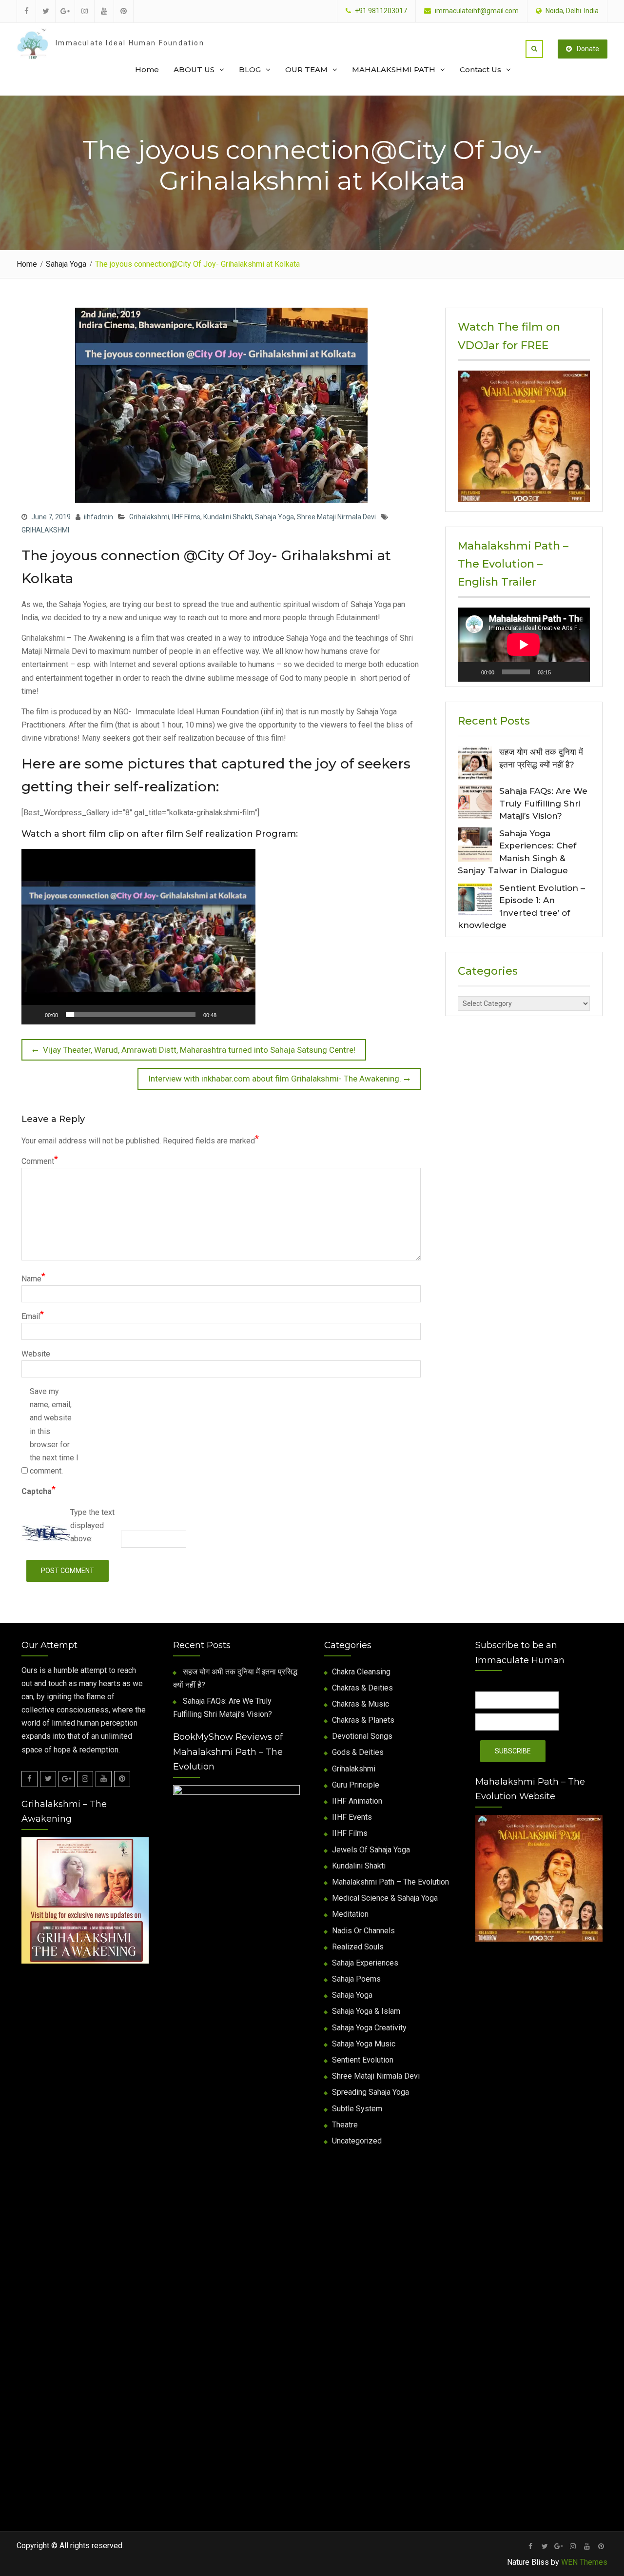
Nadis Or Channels (363, 1931)
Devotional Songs (362, 1736)
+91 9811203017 (381, 11)
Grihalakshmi (149, 517)
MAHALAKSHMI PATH (394, 69)
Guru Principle (356, 1785)
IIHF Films (186, 517)
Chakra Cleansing (361, 1672)
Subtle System (357, 2109)
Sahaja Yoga (274, 517)
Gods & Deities (358, 1752)
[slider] (131, 1015)
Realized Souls (358, 1947)
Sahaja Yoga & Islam (366, 2011)
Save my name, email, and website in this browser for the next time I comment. (54, 1431)
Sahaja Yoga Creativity (369, 2028)
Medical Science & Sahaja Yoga (385, 1898)
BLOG (250, 69)
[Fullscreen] (274, 1015)
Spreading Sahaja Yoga (370, 2092)
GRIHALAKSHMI (45, 530)
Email (33, 1315)
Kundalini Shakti (228, 517)
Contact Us (480, 69)
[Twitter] (48, 1779)
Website (36, 1354)
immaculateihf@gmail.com (477, 11)
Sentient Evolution (363, 2060)
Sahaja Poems (356, 1979)
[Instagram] (85, 1779)
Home (147, 69)
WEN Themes (584, 2562)
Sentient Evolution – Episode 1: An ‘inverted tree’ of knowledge (521, 907)
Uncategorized (357, 2141)
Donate (588, 49)
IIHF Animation (357, 1801)
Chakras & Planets (363, 1720)
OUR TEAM (306, 69)
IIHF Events (352, 1817)
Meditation (350, 1914)
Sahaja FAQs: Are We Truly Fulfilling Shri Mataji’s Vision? (543, 803)
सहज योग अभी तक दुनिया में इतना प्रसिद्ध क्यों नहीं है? (541, 758)
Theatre (345, 2125)
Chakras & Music (361, 1704)
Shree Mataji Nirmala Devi (336, 517)
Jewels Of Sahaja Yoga (371, 1850)
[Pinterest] (122, 1779)
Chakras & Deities (362, 1688)
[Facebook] (29, 1779)
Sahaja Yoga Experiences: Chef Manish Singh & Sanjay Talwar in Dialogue (517, 852)
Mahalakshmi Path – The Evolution (390, 1882)
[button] (138, 937)
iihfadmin (98, 517)
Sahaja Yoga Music (364, 2044)
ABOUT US (194, 69)
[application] (138, 937)
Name (33, 1278)
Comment (40, 1160)
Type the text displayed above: (92, 1525)
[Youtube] (104, 1779)
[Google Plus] (67, 1779)
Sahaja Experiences (365, 1963)
